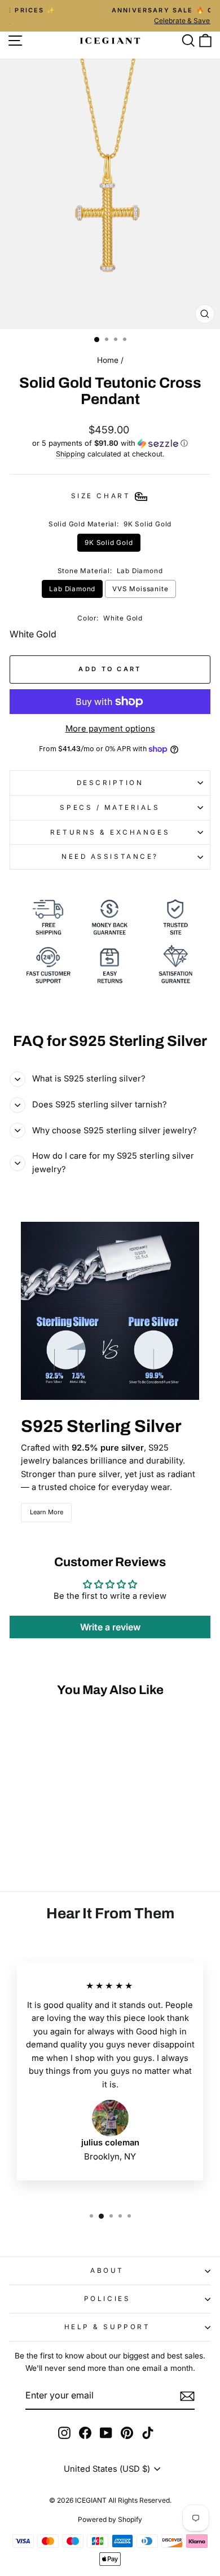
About (107, 2271)
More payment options (110, 729)
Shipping (71, 454)
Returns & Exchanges (110, 832)
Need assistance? (110, 857)
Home (108, 360)
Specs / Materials (110, 808)
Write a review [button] (110, 1627)
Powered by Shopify (110, 2519)
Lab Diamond (72, 589)
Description (110, 783)
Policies (107, 2299)
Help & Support (107, 2327)
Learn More (47, 1512)
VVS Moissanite (140, 589)
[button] (110, 443)
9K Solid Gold (109, 543)
